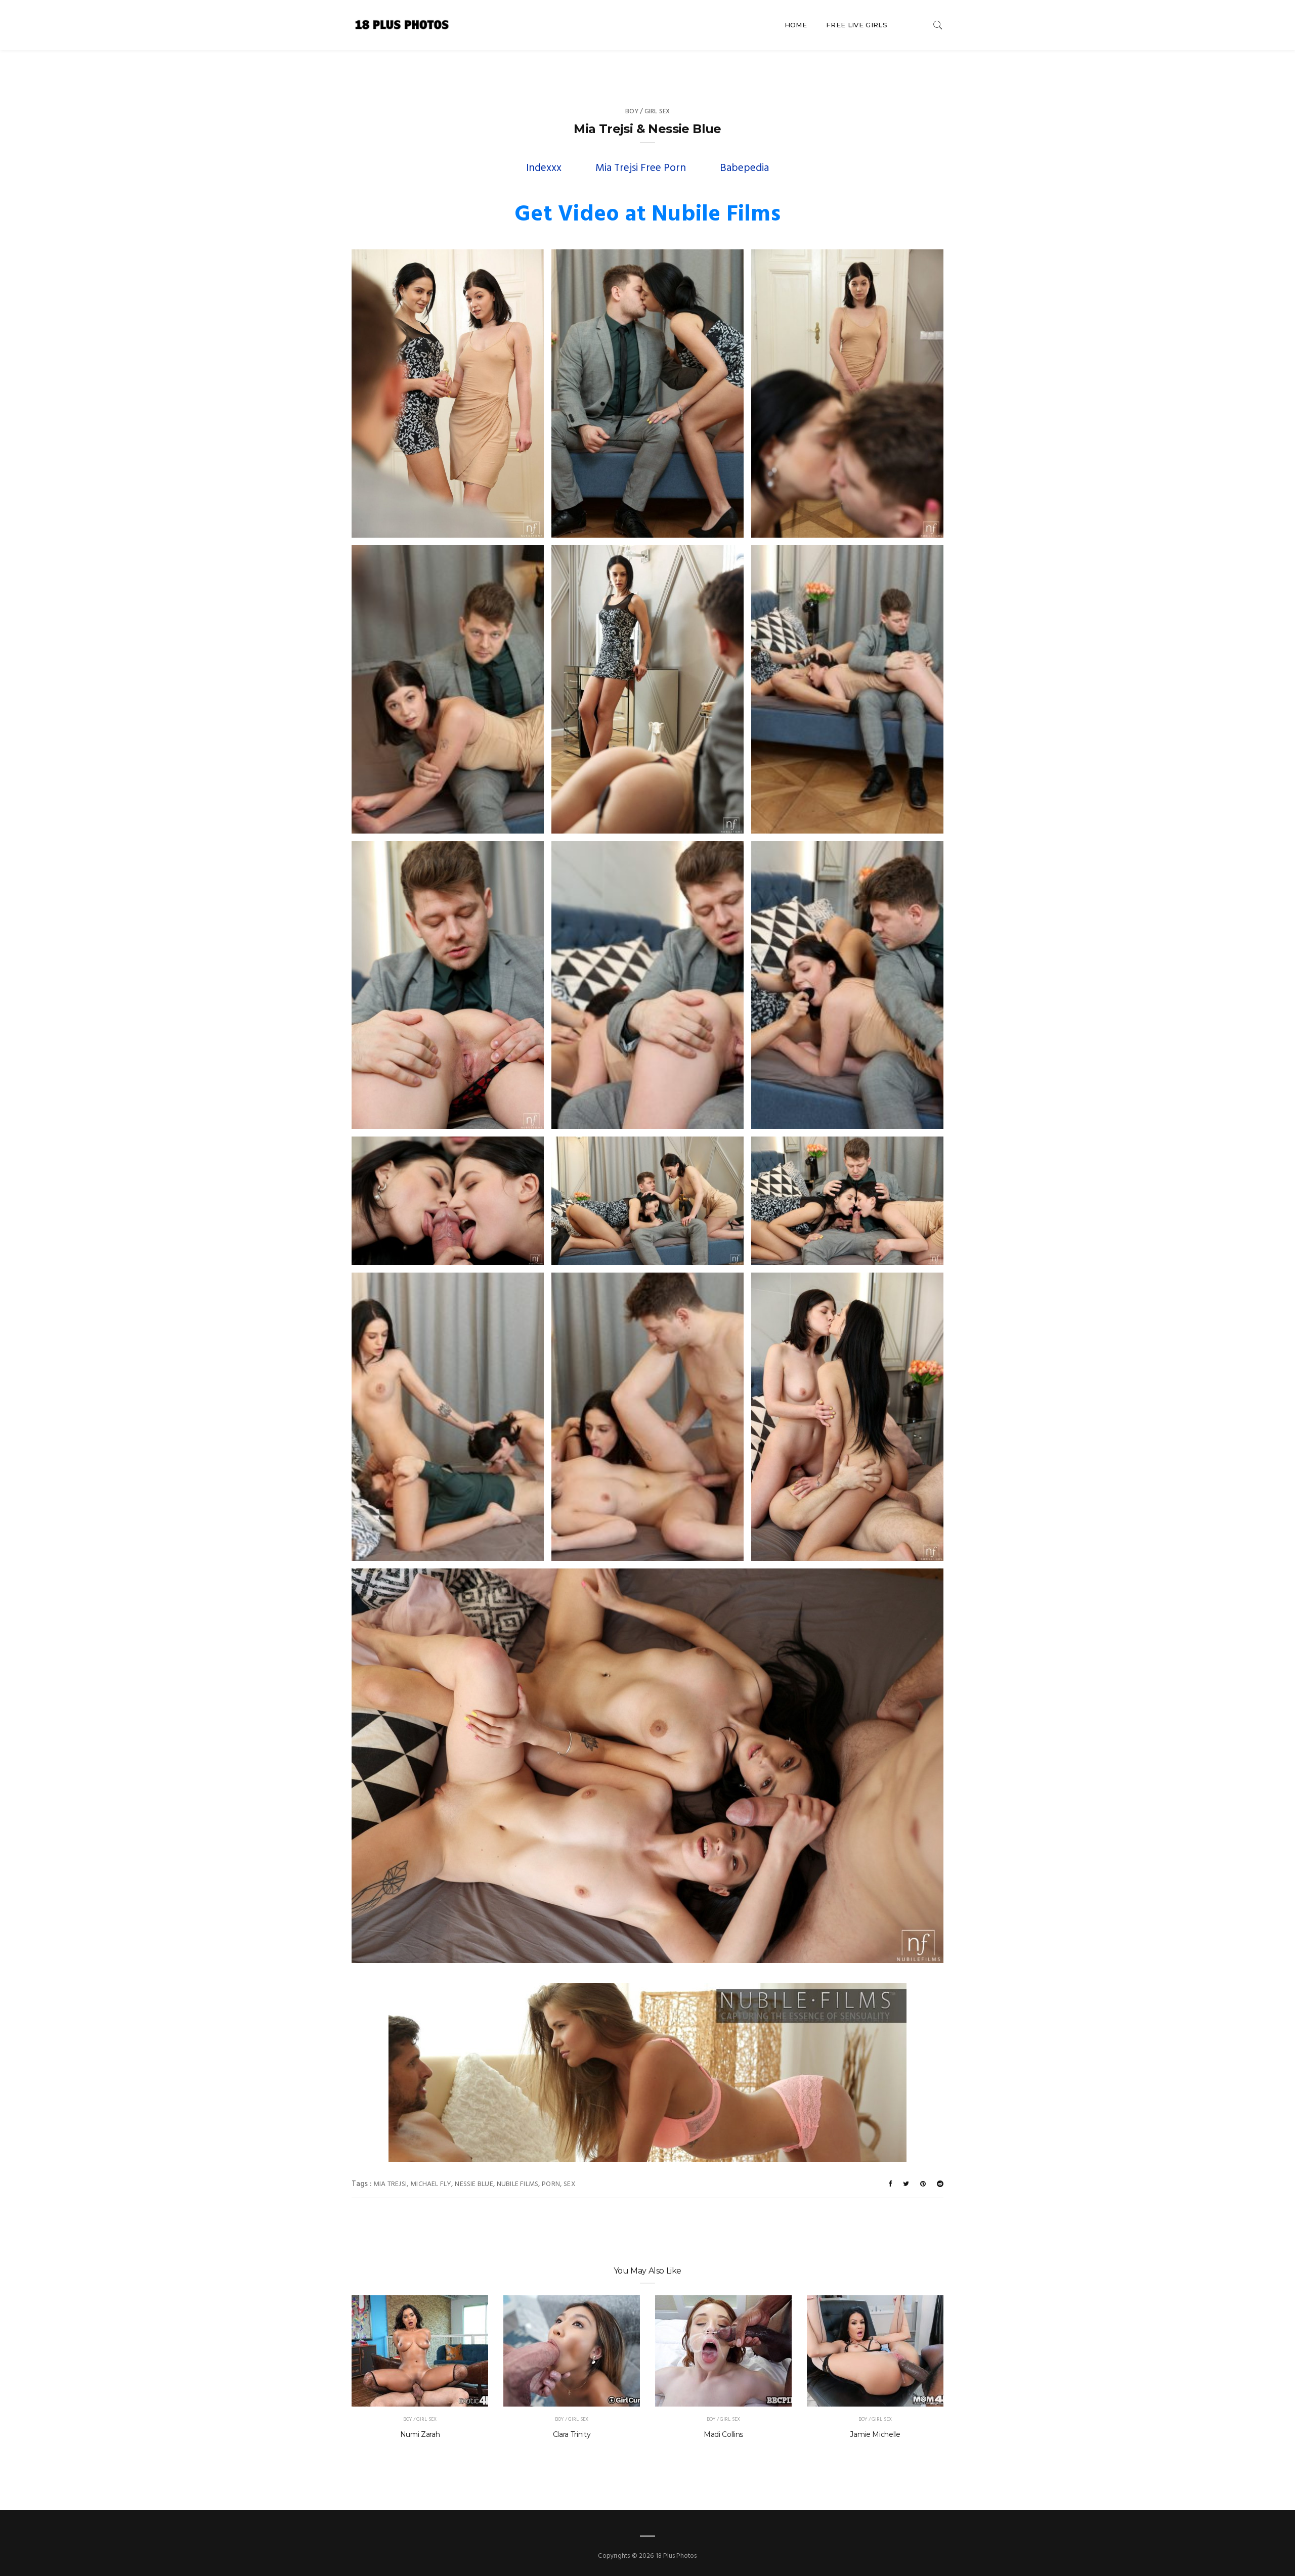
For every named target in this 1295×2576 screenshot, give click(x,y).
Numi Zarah (420, 2434)
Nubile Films (518, 2184)
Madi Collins (723, 2434)
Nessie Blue (474, 2184)
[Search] (938, 25)
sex (570, 2184)
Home (796, 25)
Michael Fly (431, 2184)
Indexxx (544, 168)
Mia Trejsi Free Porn (641, 168)
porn (551, 2184)
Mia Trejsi (390, 2184)
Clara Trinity (572, 2434)
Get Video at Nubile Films (647, 215)
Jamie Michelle (875, 2434)
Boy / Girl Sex (648, 112)
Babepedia (744, 168)
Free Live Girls (857, 25)
